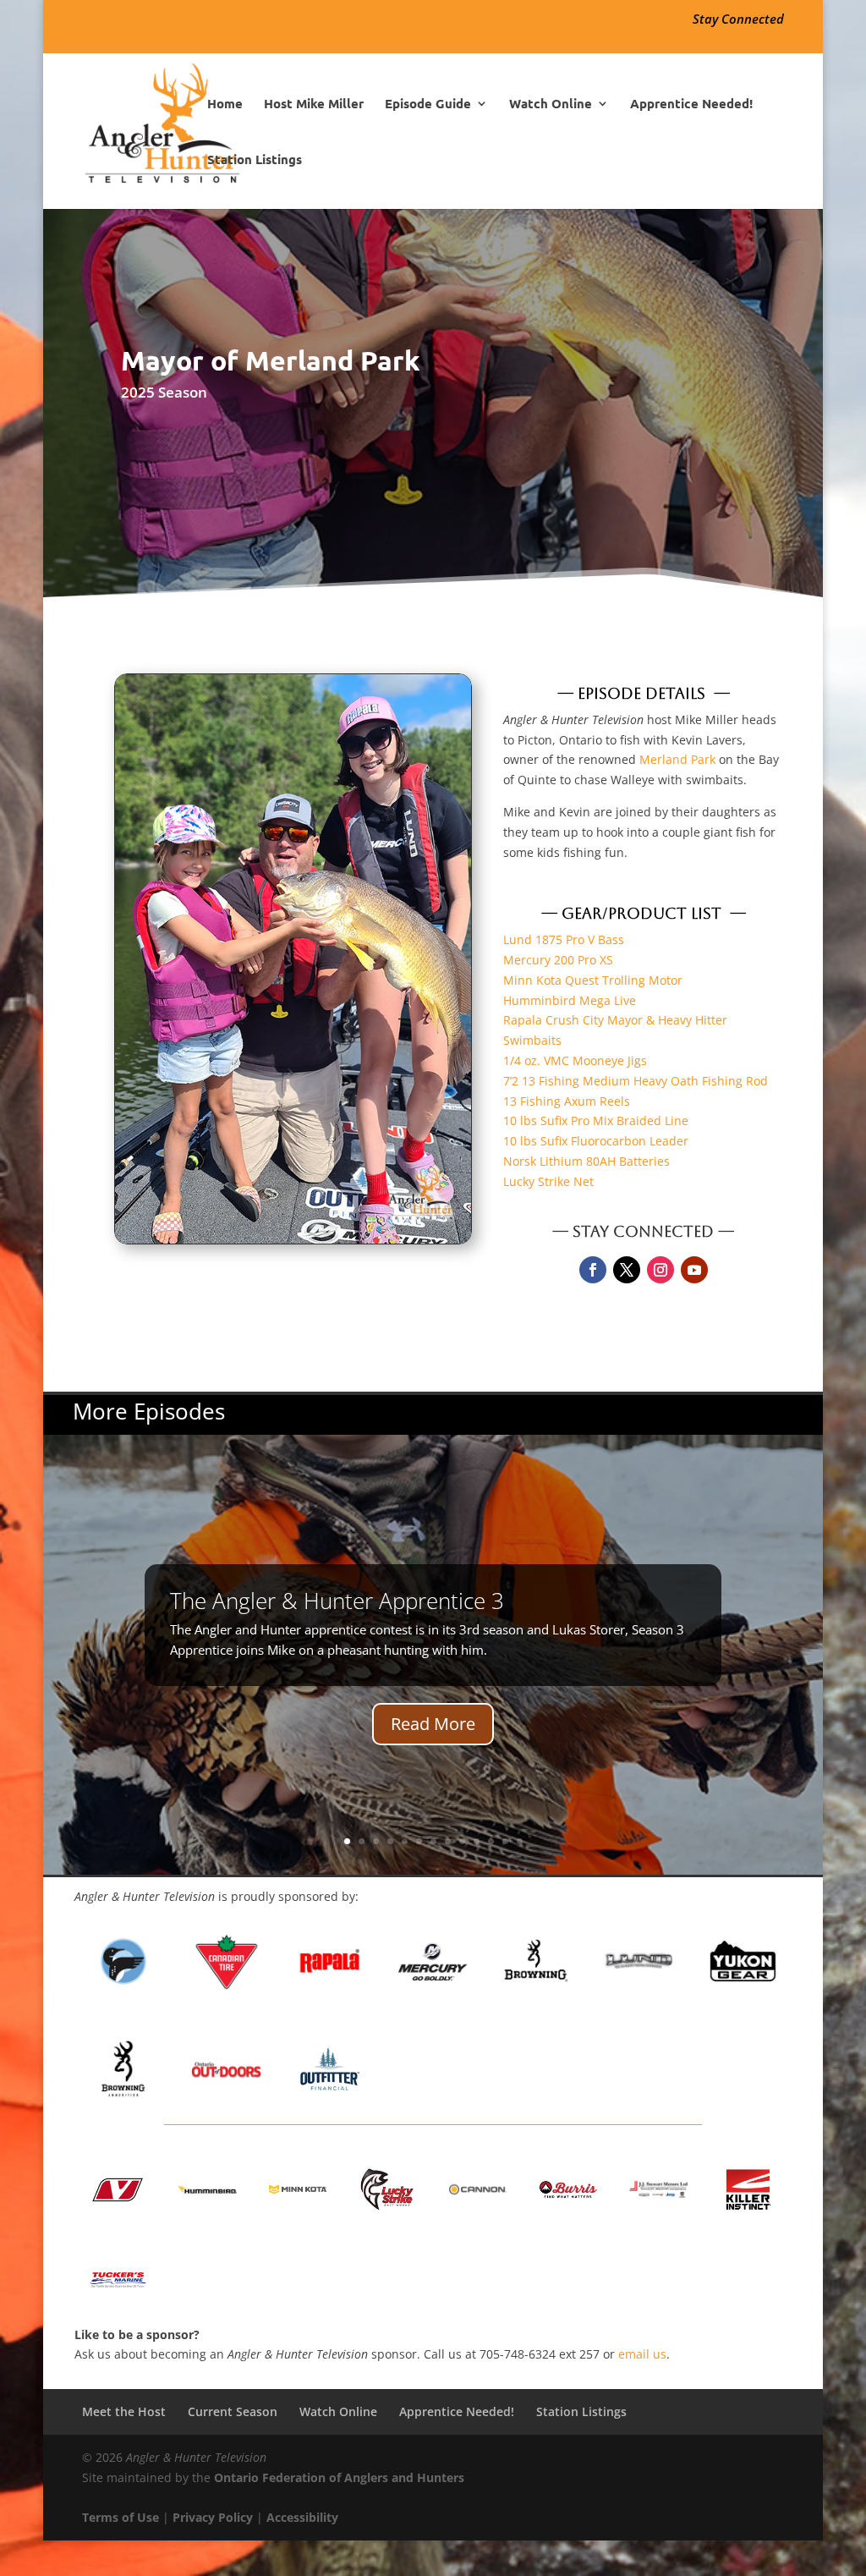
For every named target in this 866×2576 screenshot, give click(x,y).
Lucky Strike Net (548, 1181)
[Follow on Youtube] (694, 1270)
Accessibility (302, 2517)
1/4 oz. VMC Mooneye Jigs (575, 1060)
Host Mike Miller (314, 104)
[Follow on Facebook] (593, 1270)
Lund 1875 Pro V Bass (564, 939)
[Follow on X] (627, 1270)
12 (505, 1841)
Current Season (233, 2411)
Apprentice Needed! (691, 104)
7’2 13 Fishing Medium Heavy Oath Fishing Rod (636, 1081)
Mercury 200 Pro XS (558, 960)
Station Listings (255, 160)
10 (477, 1841)
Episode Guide (428, 104)
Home (225, 104)
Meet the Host (124, 2411)
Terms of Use (121, 2517)
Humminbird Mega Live (570, 1000)
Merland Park (677, 759)
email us (642, 2354)
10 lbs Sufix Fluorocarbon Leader (596, 1141)
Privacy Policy (213, 2517)
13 (520, 1841)
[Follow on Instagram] (660, 1270)
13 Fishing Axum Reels (567, 1101)
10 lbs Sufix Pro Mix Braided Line (596, 1120)
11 (491, 1841)
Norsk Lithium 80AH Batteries (586, 1161)
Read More (433, 1724)
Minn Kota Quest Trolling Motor (593, 980)
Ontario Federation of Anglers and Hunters (339, 2477)
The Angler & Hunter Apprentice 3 (337, 1601)
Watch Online (551, 104)
